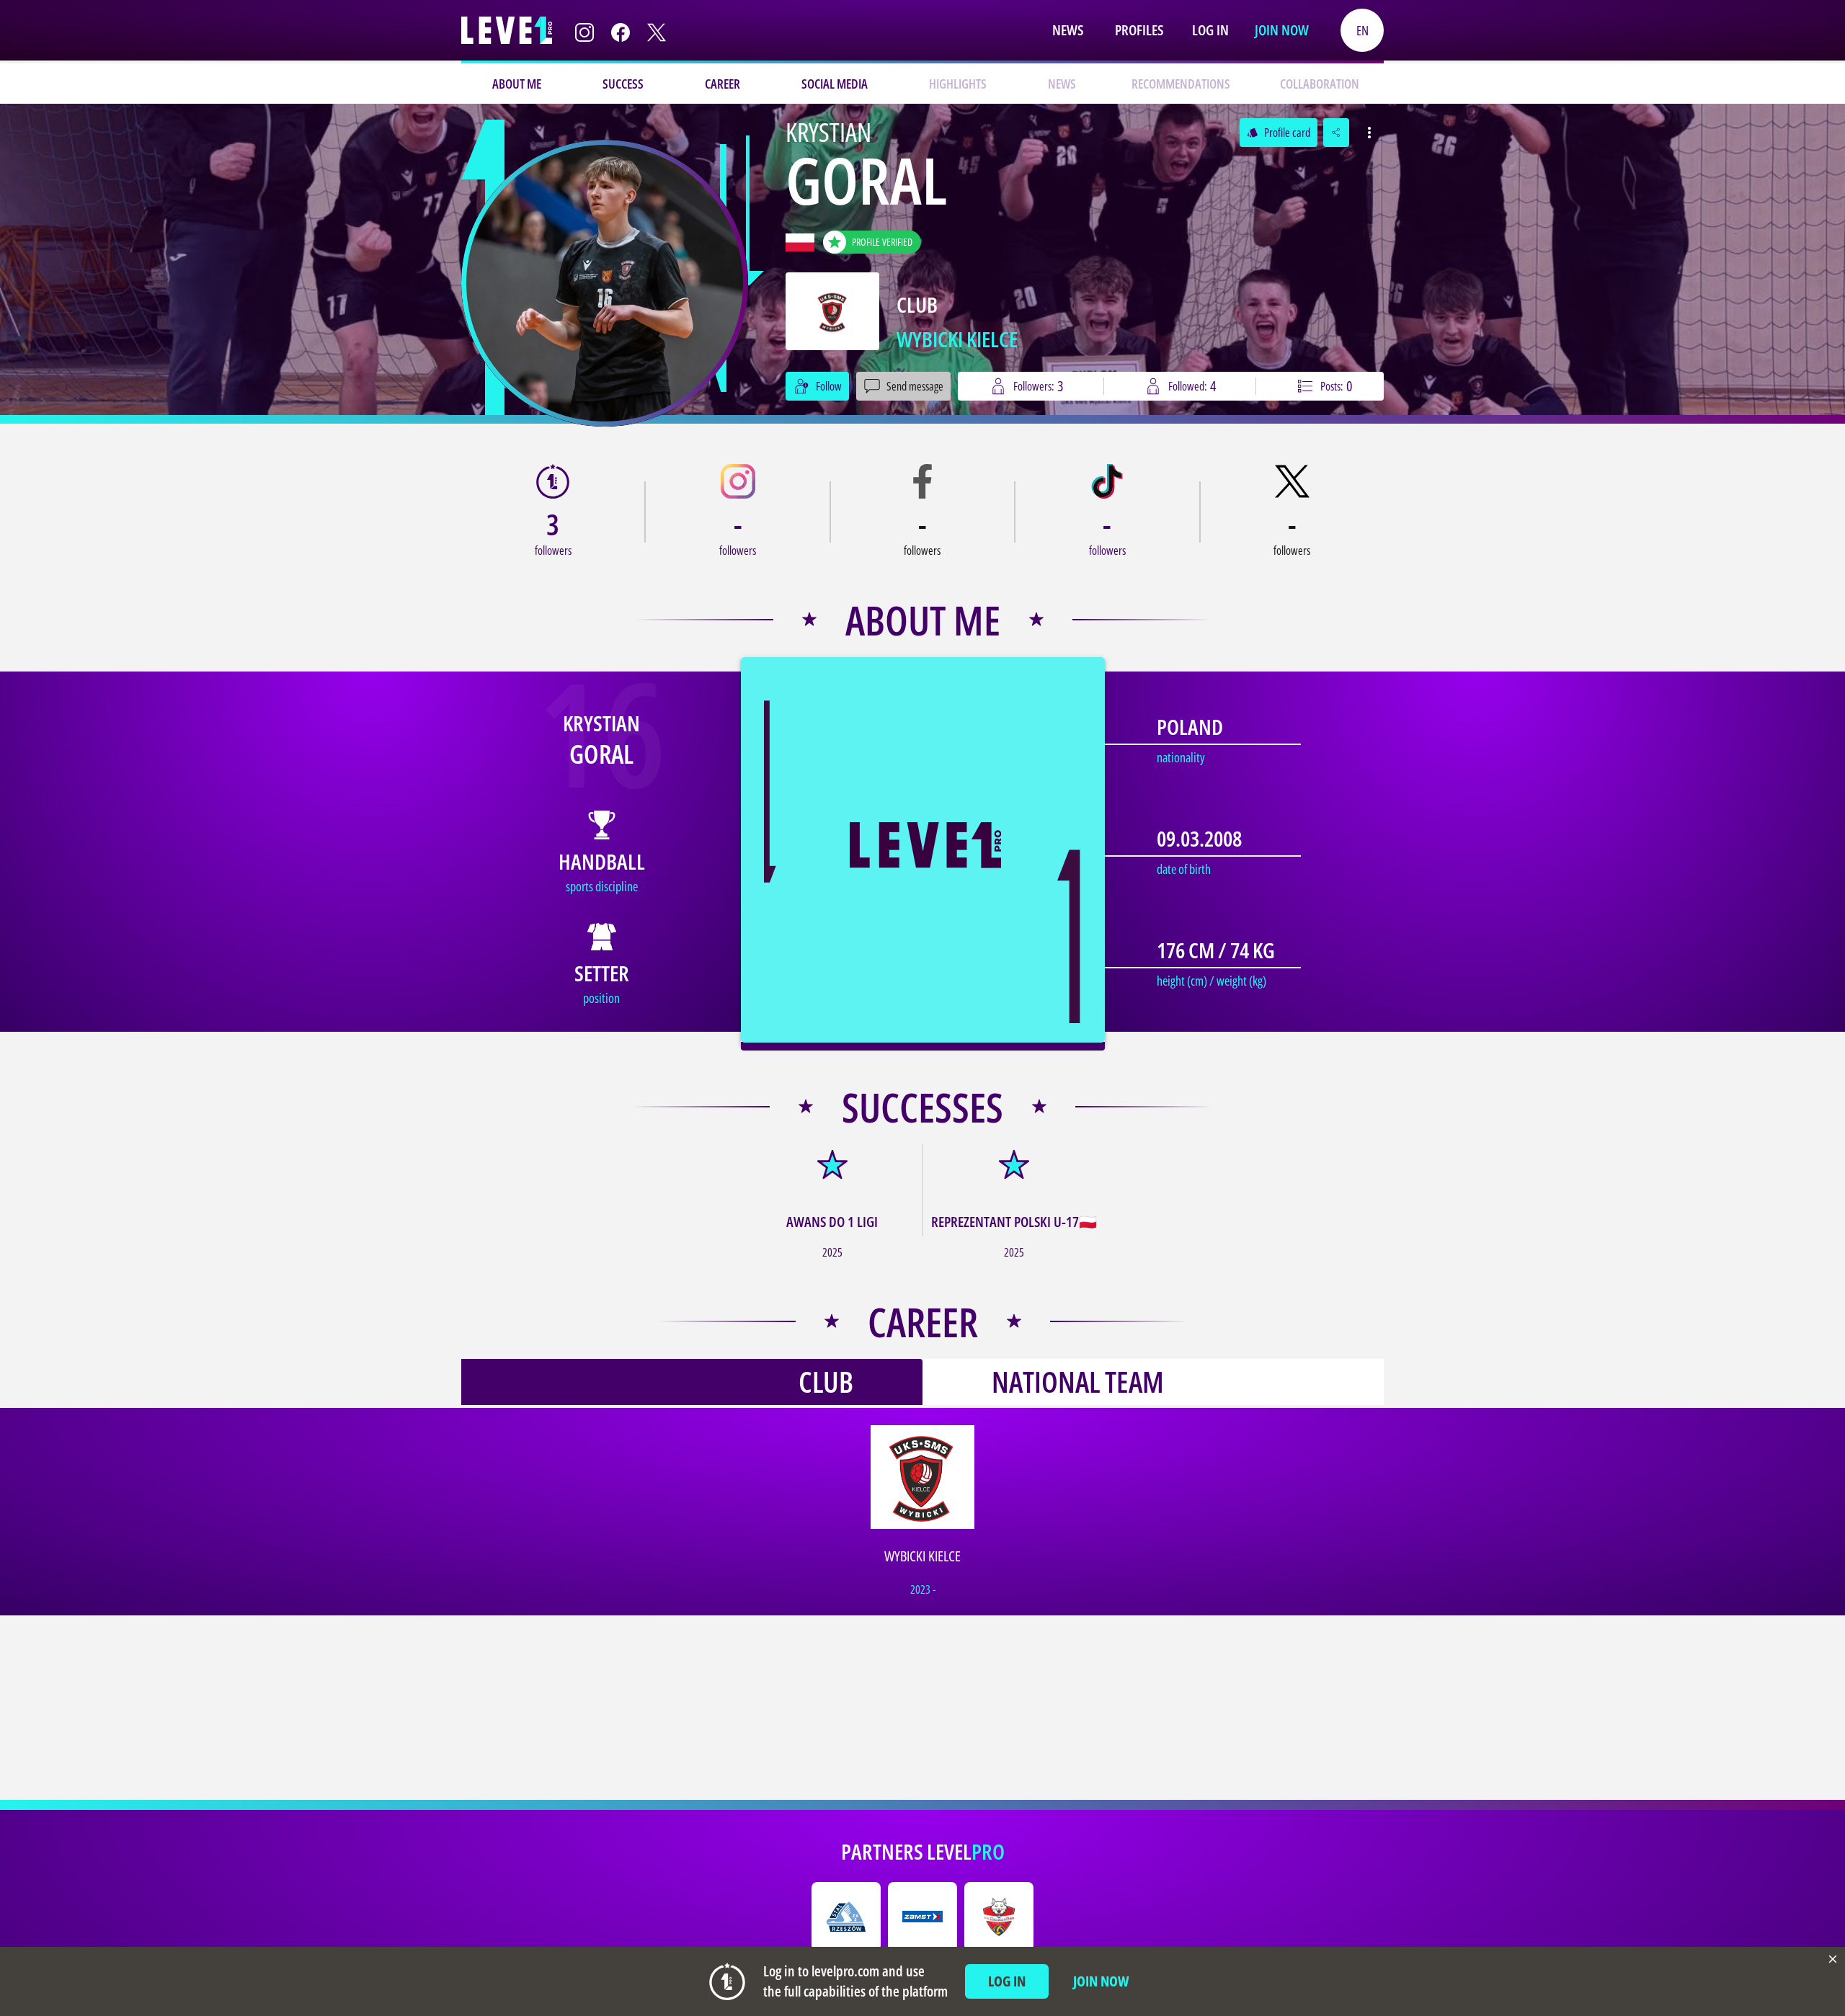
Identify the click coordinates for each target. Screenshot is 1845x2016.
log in (1007, 1981)
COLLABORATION (1320, 84)
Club (826, 1382)
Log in (1210, 30)
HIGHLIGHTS (958, 84)
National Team (1078, 1382)
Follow (829, 386)
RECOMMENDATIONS (1181, 84)
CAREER (723, 84)
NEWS (1062, 84)
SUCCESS (623, 84)
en (1362, 30)
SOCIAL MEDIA (835, 84)
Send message (915, 386)
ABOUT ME (517, 84)
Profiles (1139, 30)
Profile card (1279, 133)
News (1068, 30)
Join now (1282, 30)
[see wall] (605, 283)
